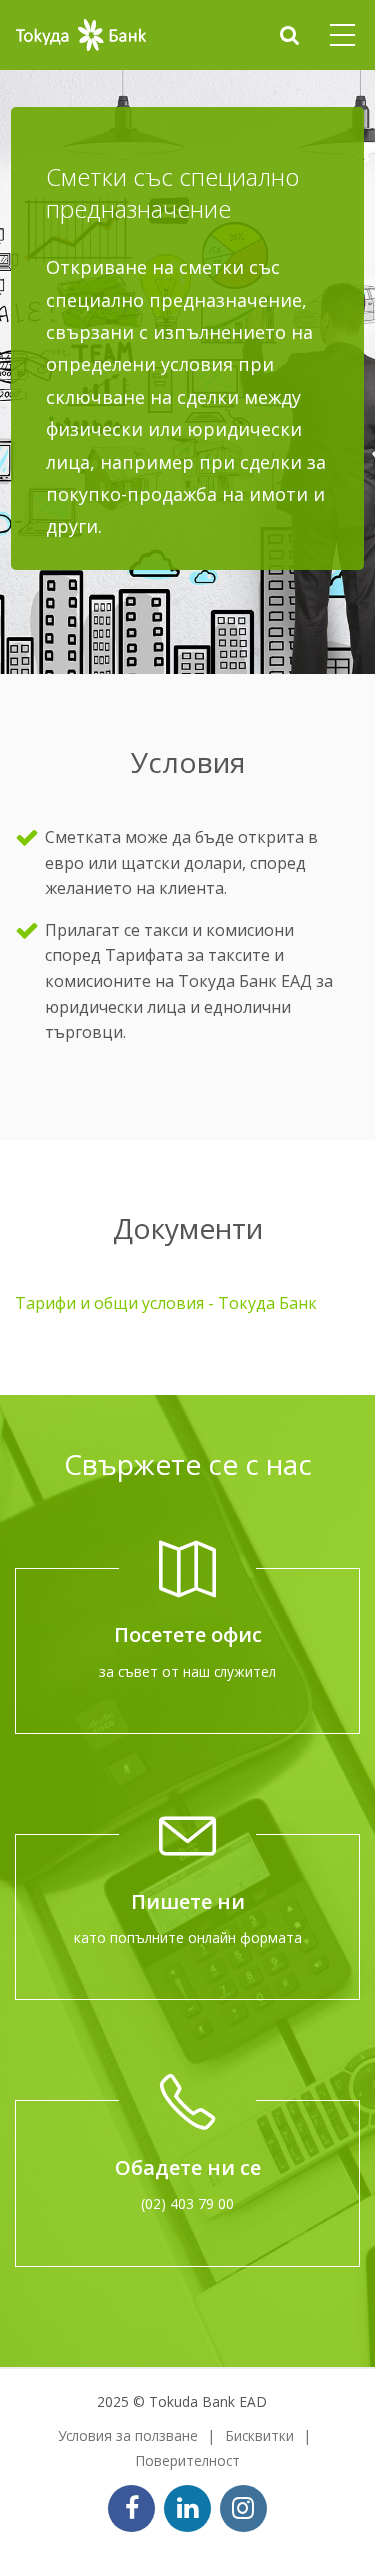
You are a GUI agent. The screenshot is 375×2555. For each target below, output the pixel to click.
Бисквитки (259, 2435)
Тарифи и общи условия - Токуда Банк (166, 1303)
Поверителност (187, 2460)
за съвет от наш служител (187, 1671)
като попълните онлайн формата (188, 1937)
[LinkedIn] (187, 2508)
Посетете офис (188, 1634)
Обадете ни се (188, 2167)
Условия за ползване (128, 2435)
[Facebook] (131, 2508)
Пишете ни (188, 1901)
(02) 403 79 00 (187, 2203)
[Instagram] (243, 2508)
